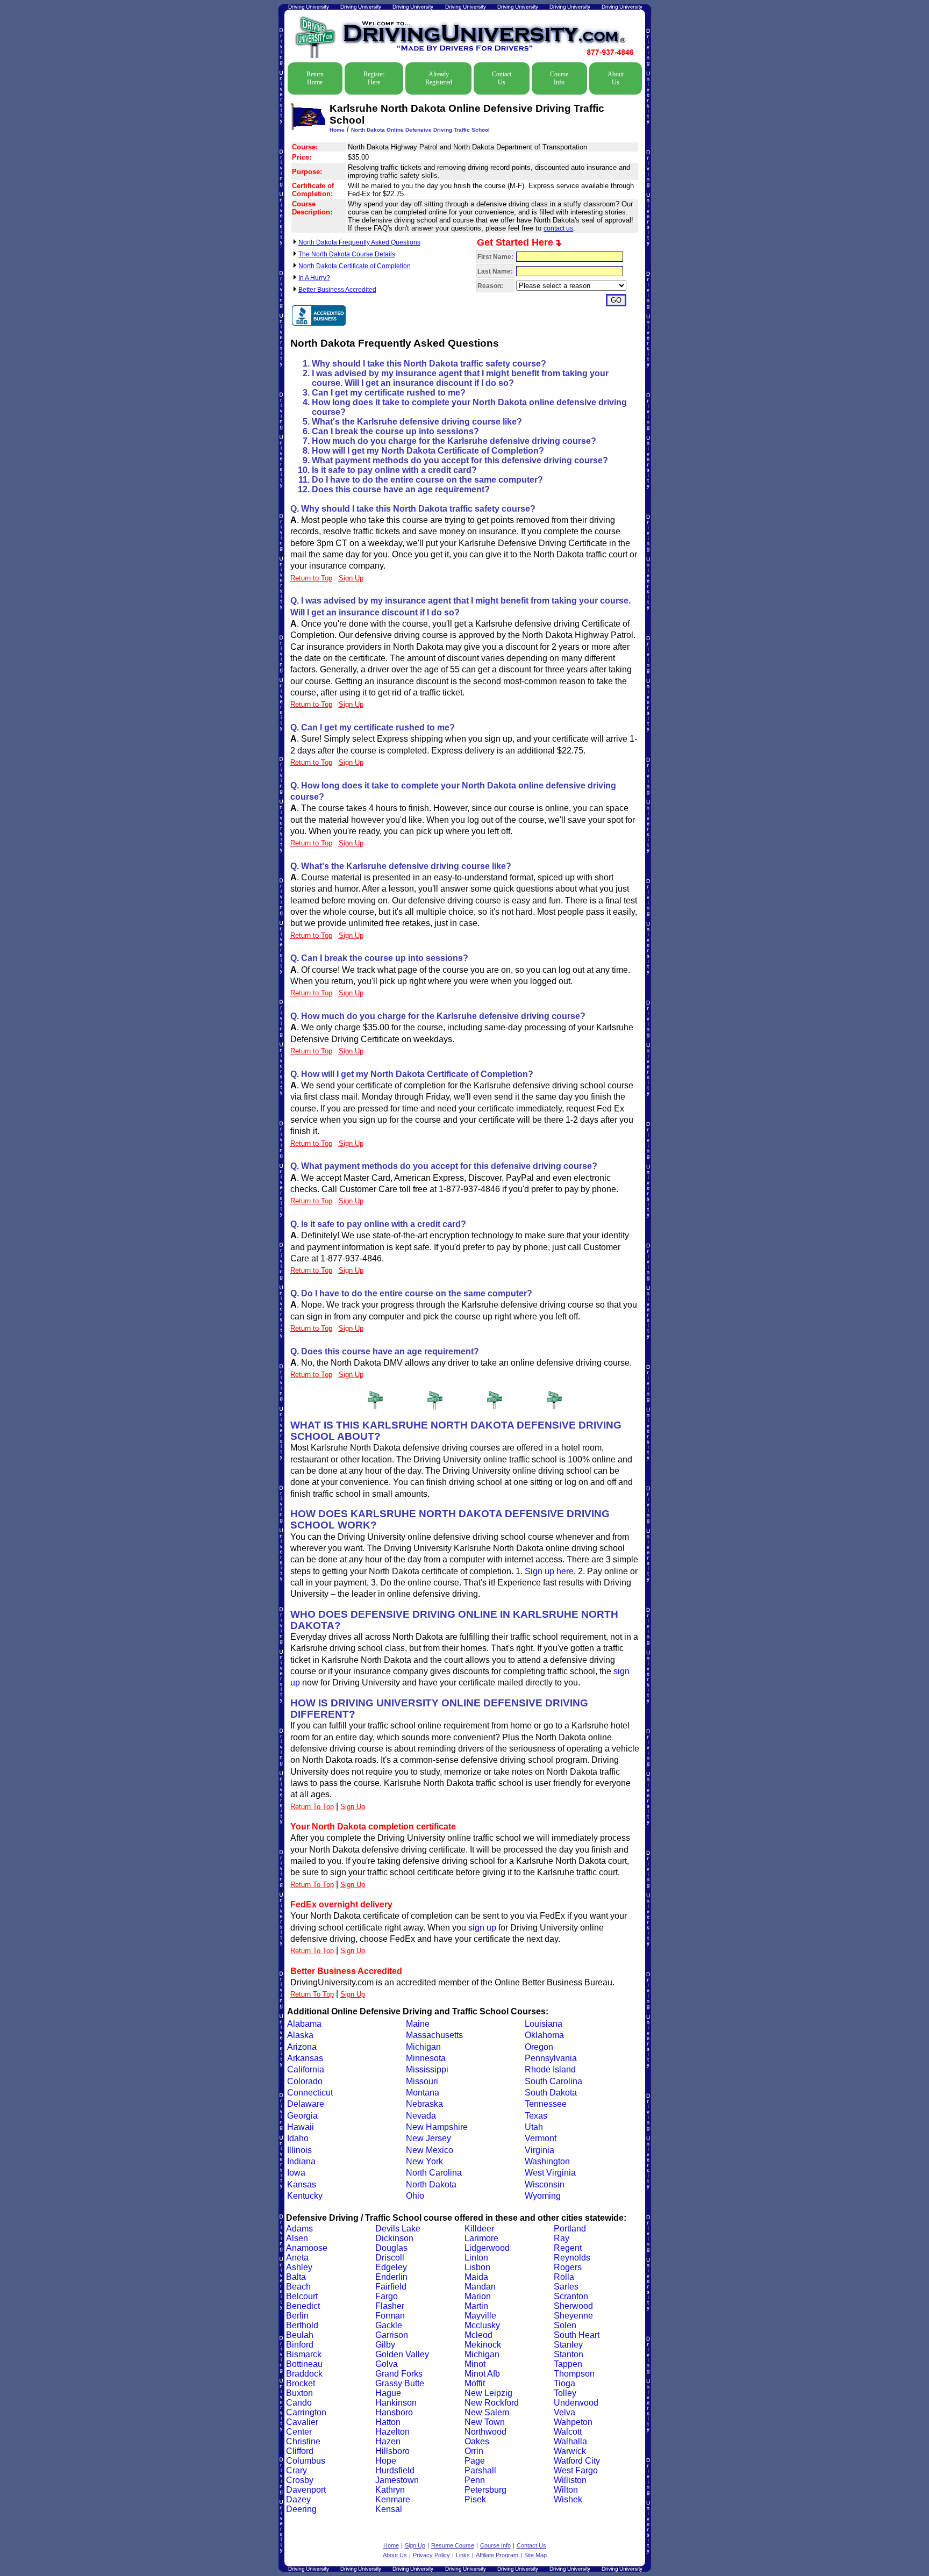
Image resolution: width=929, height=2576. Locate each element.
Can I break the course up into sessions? (395, 431)
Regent (568, 2248)
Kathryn (390, 2490)
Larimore (481, 2238)
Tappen (568, 2364)
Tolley (565, 2393)
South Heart (577, 2335)
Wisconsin (545, 2184)
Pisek (475, 2499)
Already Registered (439, 78)
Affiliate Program (497, 2555)
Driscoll (390, 2258)
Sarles (566, 2287)
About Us (616, 78)
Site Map (535, 2555)
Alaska (300, 2035)
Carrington (306, 2412)
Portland (570, 2229)
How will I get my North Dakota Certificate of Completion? (428, 451)
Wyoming (543, 2196)
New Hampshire (437, 2127)
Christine (303, 2441)
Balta (296, 2277)
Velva (564, 2412)
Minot (475, 2364)
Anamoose (307, 2248)
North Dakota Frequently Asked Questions (359, 242)
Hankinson (396, 2403)
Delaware (306, 2104)
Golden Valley (402, 2354)
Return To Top (312, 1807)
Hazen (388, 2441)
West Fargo (576, 2470)
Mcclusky (482, 2325)
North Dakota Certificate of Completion (355, 266)
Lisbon (477, 2267)
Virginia (539, 2150)
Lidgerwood (487, 2248)
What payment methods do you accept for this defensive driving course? (460, 460)
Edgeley (391, 2267)
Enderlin (391, 2277)
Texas (536, 2116)
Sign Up (353, 1807)
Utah (534, 2127)
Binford (300, 2345)
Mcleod (478, 2335)
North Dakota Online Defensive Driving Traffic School (420, 130)
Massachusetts (434, 2035)
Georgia (302, 2116)
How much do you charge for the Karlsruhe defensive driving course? (454, 441)
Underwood (576, 2403)
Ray (562, 2238)
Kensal (389, 2509)
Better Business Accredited (337, 290)
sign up (482, 1928)
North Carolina (434, 2173)
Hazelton (392, 2432)
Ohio (415, 2196)
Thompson (574, 2374)
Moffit (475, 2383)
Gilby (385, 2345)
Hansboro (394, 2412)
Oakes (477, 2441)
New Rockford (492, 2403)
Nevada (421, 2116)
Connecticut (310, 2093)
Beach (298, 2287)
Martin (476, 2306)
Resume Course (453, 2545)
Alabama (304, 2024)
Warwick (570, 2451)
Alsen (297, 2238)
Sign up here (549, 1571)
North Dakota (431, 2184)
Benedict (303, 2306)
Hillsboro (392, 2451)
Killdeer (479, 2229)
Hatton (388, 2422)
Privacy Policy (431, 2555)
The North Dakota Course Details (347, 254)
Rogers (568, 2267)
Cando (299, 2403)
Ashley (299, 2267)
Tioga (564, 2383)
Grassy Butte (400, 2383)
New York (424, 2161)
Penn (475, 2480)
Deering (301, 2509)
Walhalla (570, 2441)
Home (337, 130)
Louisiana (544, 2024)
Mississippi (427, 2069)
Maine (418, 2024)
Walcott (568, 2432)
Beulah (300, 2335)
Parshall (480, 2470)
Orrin (474, 2451)
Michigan (423, 2047)
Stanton (569, 2354)
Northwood (485, 2432)
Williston (570, 2480)
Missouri (422, 2081)
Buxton (299, 2393)
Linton (476, 2258)
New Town (485, 2422)
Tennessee (546, 2104)
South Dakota (551, 2093)
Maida (476, 2277)
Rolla (564, 2277)
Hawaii (301, 2127)
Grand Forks (399, 2374)
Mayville (480, 2316)
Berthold (302, 2325)
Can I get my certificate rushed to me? (389, 393)
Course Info (559, 78)
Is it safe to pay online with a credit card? (394, 470)
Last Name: (495, 271)
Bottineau (304, 2364)
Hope (386, 2461)
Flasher (390, 2306)
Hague (388, 2393)
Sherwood (573, 2306)
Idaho (298, 2138)
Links (463, 2555)
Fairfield (391, 2287)
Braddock (304, 2374)
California (306, 2069)
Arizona (302, 2047)
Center (299, 2432)
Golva (387, 2364)
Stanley (568, 2345)
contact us (558, 228)
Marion (478, 2296)
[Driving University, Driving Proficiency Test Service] (319, 315)
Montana (423, 2093)
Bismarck (304, 2354)
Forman (390, 2316)
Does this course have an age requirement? (401, 489)
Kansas (302, 2184)
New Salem (487, 2412)
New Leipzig (488, 2393)
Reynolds (572, 2258)
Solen (565, 2325)
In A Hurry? (314, 278)
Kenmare (393, 2499)
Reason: (490, 286)
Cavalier (302, 2422)
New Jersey (428, 2138)
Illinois (299, 2150)
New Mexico (430, 2150)
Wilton (566, 2490)
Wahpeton (573, 2422)
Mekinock (483, 2345)
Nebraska (424, 2104)
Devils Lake (398, 2229)
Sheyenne (573, 2316)
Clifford (300, 2451)
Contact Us (502, 78)
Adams (299, 2229)
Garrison (392, 2335)
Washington (547, 2161)
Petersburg (485, 2490)
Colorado (305, 2081)
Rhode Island (550, 2069)
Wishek (568, 2499)
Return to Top (311, 578)
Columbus (306, 2461)
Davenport (306, 2490)
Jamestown (397, 2480)
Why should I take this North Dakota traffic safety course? (429, 364)
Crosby (300, 2480)
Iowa (296, 2173)
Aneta (297, 2258)
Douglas (391, 2248)
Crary (296, 2470)
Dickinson (394, 2238)
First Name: (495, 257)
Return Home (315, 78)
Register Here (374, 78)
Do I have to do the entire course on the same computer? (427, 480)
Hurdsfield (395, 2470)
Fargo (387, 2296)
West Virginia (550, 2173)
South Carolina (553, 2081)
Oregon (539, 2047)
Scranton (571, 2296)
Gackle (389, 2325)
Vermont (541, 2138)
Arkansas (305, 2058)
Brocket (301, 2383)
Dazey (298, 2499)
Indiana (301, 2161)
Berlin (297, 2316)
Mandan (480, 2287)
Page (475, 2461)
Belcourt (302, 2296)
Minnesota (426, 2058)
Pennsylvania (551, 2058)
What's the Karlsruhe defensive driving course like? (417, 422)
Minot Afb (482, 2374)
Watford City (577, 2461)
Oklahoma (544, 2035)
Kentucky (305, 2196)
